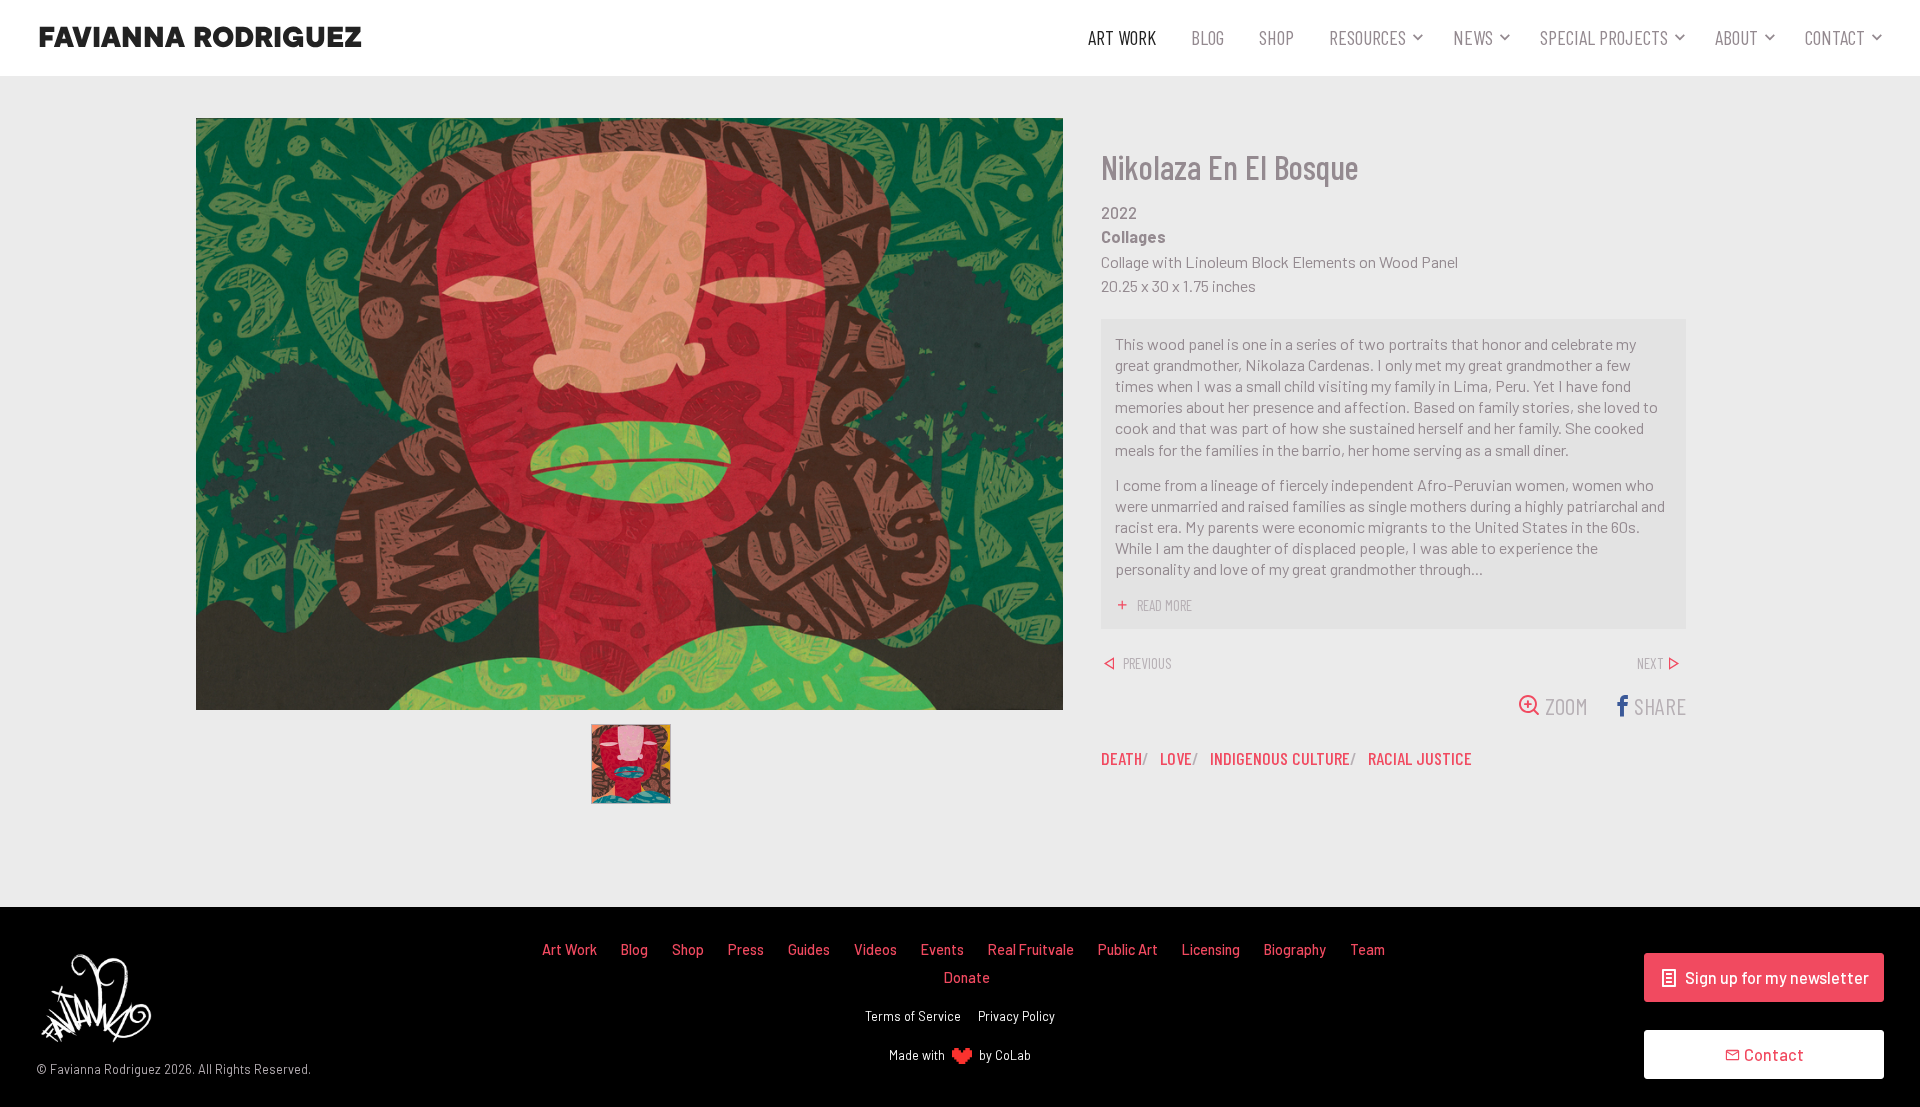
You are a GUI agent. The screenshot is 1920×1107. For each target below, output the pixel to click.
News (1473, 37)
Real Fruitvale (1031, 949)
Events (942, 949)
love (1176, 758)
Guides (809, 949)
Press (746, 949)
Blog (1207, 37)
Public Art (1128, 949)
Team (1367, 949)
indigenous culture (1280, 758)
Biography (1295, 949)
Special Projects (1604, 37)
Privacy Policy (1016, 1016)
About (1736, 37)
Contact (1835, 37)
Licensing (1211, 949)
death (1121, 758)
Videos (875, 949)
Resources (1367, 37)
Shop (1276, 37)
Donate (967, 977)
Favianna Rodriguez (200, 38)
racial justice (1420, 758)
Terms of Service (913, 1016)
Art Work (1122, 37)
